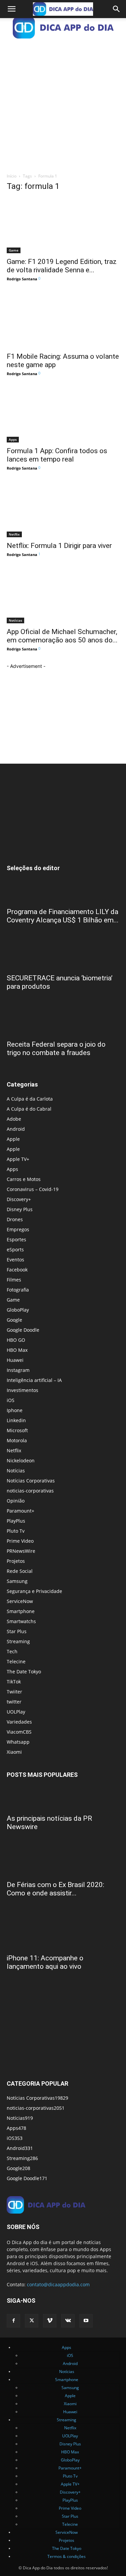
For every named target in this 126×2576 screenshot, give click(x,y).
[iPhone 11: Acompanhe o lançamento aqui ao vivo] (63, 1931)
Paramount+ (20, 1511)
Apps (13, 439)
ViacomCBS (19, 1732)
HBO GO (16, 1340)
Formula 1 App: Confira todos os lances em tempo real (57, 455)
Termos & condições (67, 2556)
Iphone (15, 1410)
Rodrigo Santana (22, 279)
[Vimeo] (50, 2321)
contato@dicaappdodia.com (58, 2284)
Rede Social (20, 1571)
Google (14, 1320)
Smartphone (21, 1611)
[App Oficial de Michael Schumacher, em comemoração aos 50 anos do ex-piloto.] (63, 596)
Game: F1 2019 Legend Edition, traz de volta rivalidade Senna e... (62, 266)
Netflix (14, 534)
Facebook (17, 1270)
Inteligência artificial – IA (34, 1380)
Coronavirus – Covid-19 (33, 1189)
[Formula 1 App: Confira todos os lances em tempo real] (63, 415)
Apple (13, 1139)
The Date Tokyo (24, 1672)
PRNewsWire (21, 1551)
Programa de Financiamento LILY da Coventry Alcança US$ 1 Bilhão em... (63, 916)
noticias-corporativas (30, 1491)
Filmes (14, 1280)
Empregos (18, 1229)
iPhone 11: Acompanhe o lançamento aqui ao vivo (45, 1962)
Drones (15, 1219)
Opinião (16, 1501)
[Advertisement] (63, 103)
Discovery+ (19, 1199)
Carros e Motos (24, 1179)
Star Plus (17, 1631)
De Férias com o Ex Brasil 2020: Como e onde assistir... (55, 1889)
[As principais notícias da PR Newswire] (63, 1798)
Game (14, 250)
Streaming (18, 1641)
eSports (15, 1249)
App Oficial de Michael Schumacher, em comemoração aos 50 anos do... (62, 636)
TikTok (14, 1682)
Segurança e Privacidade (34, 1591)
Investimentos (23, 1390)
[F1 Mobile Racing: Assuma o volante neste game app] (63, 320)
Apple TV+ (18, 1159)
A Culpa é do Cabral (29, 1109)
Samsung (17, 1581)
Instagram (18, 1370)
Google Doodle (23, 1330)
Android (16, 1129)
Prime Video (20, 1541)
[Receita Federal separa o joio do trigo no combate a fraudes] (63, 1024)
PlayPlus (16, 1521)
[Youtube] (86, 2321)
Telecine (16, 1661)
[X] (32, 2321)
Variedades (19, 1722)
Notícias (15, 620)
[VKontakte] (68, 2321)
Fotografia (18, 1290)
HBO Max (17, 1350)
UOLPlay (16, 1712)
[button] (11, 9)
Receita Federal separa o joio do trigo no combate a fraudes (56, 1049)
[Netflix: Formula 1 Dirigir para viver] (63, 509)
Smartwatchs (21, 1621)
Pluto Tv (16, 1531)
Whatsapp (18, 1742)
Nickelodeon (21, 1460)
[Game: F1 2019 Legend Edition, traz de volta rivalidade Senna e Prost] (63, 226)
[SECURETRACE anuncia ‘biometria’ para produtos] (63, 958)
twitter (14, 1702)
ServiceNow (20, 1601)
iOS (11, 1400)
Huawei (15, 1360)
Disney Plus (20, 1209)
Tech (12, 1651)
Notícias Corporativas (31, 1481)
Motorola (17, 1440)
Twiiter (14, 1692)
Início (12, 176)
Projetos (16, 1561)
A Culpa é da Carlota (30, 1099)
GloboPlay (18, 1310)
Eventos (15, 1260)
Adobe (14, 1119)
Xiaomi (14, 1752)
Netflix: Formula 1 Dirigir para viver (59, 546)
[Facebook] (13, 2321)
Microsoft (17, 1430)
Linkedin (16, 1420)
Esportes (16, 1239)
